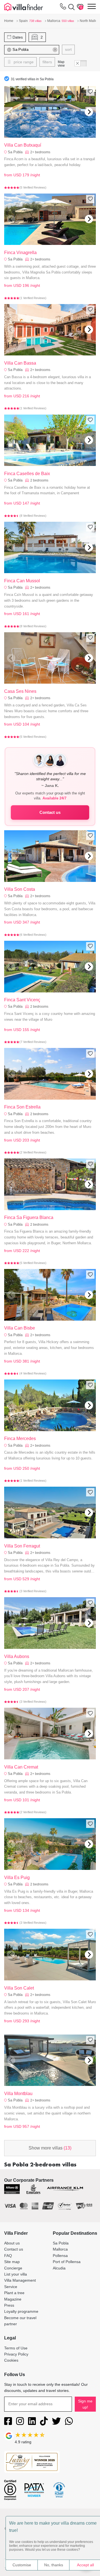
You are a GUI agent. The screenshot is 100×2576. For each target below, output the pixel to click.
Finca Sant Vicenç (22, 1000)
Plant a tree (14, 2293)
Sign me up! (85, 2404)
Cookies (11, 2360)
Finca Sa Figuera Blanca (29, 1217)
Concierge (13, 2268)
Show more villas (50, 2148)
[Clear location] (55, 50)
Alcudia (59, 2268)
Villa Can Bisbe (20, 1328)
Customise (22, 2565)
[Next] (89, 112)
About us (12, 2243)
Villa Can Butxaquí (23, 145)
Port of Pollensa (67, 2262)
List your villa (16, 2274)
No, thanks (54, 2565)
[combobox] (38, 50)
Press (9, 2305)
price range (23, 62)
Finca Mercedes (20, 1439)
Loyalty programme (21, 2311)
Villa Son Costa (20, 889)
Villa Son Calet (19, 1988)
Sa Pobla (15, 152)
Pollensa (60, 2256)
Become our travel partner (20, 2321)
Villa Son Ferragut (22, 1546)
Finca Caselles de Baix (27, 474)
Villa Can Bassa (20, 363)
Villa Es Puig (17, 1878)
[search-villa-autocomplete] (70, 7)
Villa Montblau (18, 2094)
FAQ (8, 2256)
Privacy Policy (16, 2354)
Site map (12, 2262)
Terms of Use (16, 2348)
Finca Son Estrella (22, 1107)
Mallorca (60, 2249)
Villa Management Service (20, 2283)
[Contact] (63, 7)
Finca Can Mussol (22, 581)
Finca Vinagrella (20, 253)
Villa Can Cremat (21, 1767)
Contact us (50, 812)
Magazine (13, 2299)
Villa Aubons (17, 1656)
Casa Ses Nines (20, 691)
